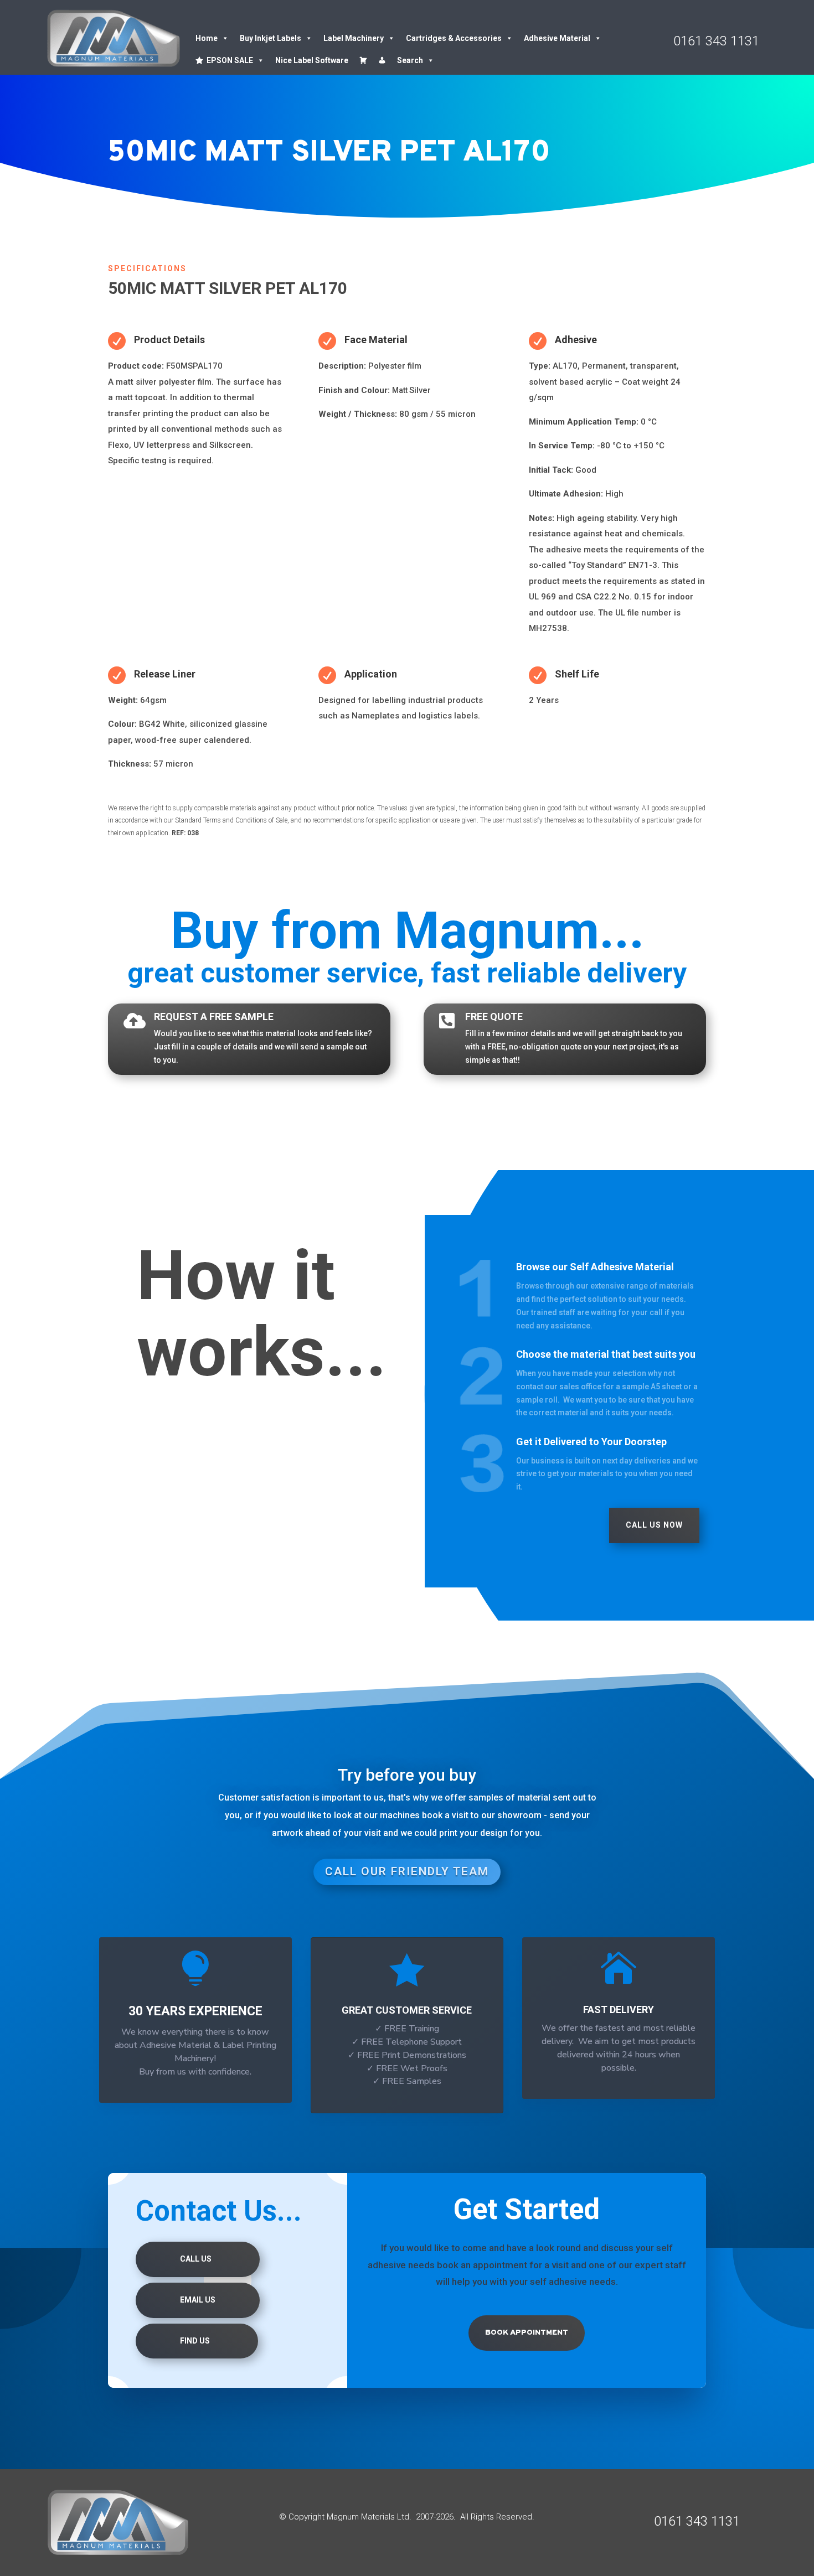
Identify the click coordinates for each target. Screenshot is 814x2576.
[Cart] (363, 60)
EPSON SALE (230, 60)
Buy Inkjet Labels (271, 38)
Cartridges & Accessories (454, 38)
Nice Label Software (312, 60)
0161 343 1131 (716, 41)
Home (207, 38)
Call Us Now (654, 1525)
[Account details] (382, 60)
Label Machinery (354, 38)
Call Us (196, 2259)
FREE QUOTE (494, 1017)
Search (410, 60)
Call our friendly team (407, 1871)
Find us (195, 2341)
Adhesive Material (557, 38)
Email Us (198, 2300)
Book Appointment (527, 2333)
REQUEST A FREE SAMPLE (214, 1017)
